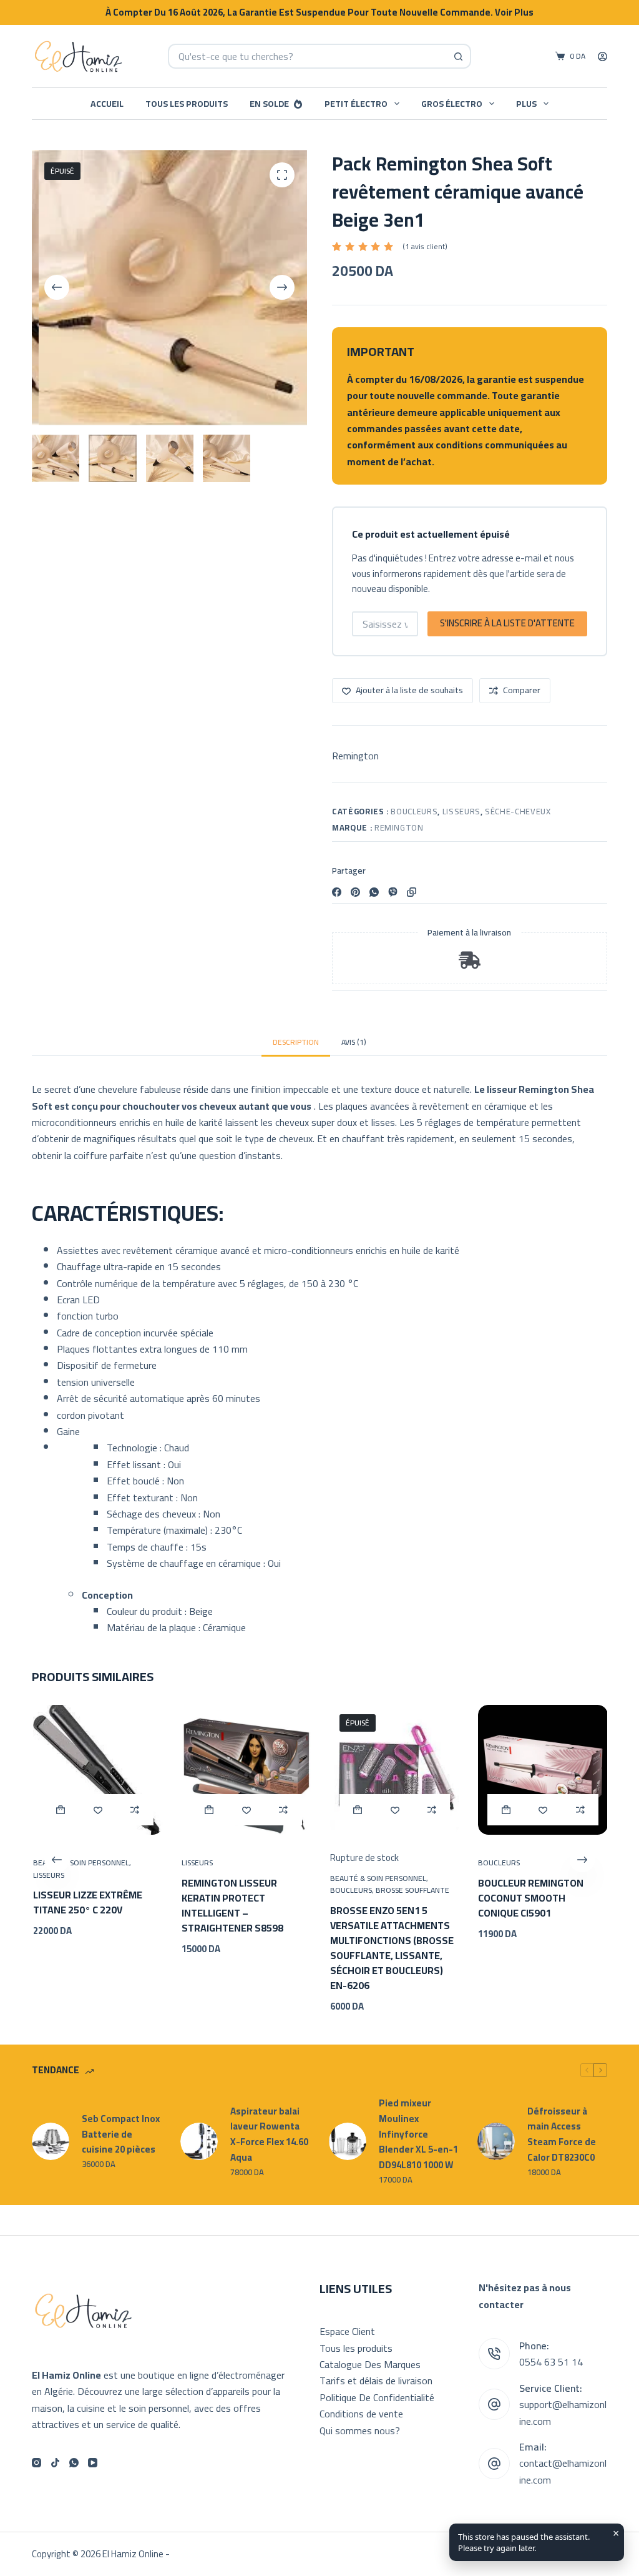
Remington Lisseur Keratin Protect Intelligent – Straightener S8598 (231, 1905)
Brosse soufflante (411, 1890)
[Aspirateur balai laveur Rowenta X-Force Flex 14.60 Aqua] (199, 2141)
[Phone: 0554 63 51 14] (494, 2354)
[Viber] (393, 892)
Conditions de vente (361, 2414)
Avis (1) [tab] (354, 1042)
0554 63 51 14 (551, 2362)
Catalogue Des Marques (370, 2364)
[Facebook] (337, 892)
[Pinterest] (355, 892)
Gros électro (452, 104)
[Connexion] (602, 57)
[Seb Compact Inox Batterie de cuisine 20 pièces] (51, 2141)
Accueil (107, 104)
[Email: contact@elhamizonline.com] (494, 2464)
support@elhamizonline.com (563, 2412)
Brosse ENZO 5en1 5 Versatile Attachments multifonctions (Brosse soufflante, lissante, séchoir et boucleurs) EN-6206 (391, 1948)
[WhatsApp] (374, 892)
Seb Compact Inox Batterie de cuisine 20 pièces (121, 2134)
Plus (526, 104)
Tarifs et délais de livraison (376, 2381)
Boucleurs (414, 811)
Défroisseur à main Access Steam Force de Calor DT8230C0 (562, 2135)
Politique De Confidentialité (377, 2397)
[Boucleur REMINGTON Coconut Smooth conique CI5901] (542, 1770)
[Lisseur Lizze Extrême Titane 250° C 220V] (97, 1770)
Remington (355, 756)
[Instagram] (37, 2463)
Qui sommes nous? (360, 2430)
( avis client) (425, 247)
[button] (60, 1810)
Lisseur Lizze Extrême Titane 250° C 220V (87, 1902)
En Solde (269, 104)
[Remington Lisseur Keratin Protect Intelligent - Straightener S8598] (245, 1770)
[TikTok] (55, 2463)
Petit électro (356, 104)
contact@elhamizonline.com (563, 2471)
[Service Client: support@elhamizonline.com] (494, 2404)
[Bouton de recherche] (459, 56)
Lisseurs (461, 811)
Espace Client (347, 2331)
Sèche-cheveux (518, 811)
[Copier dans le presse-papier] (412, 892)
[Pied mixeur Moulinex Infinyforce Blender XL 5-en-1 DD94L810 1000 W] (348, 2141)
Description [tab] (296, 1042)
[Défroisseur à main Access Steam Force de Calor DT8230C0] (496, 2141)
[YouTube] (93, 2463)
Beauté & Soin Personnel (80, 1863)
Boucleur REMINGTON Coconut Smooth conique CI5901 (530, 1897)
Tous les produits (187, 104)
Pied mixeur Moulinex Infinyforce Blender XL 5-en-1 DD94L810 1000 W (418, 2134)
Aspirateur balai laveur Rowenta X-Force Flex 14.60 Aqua (269, 2135)
